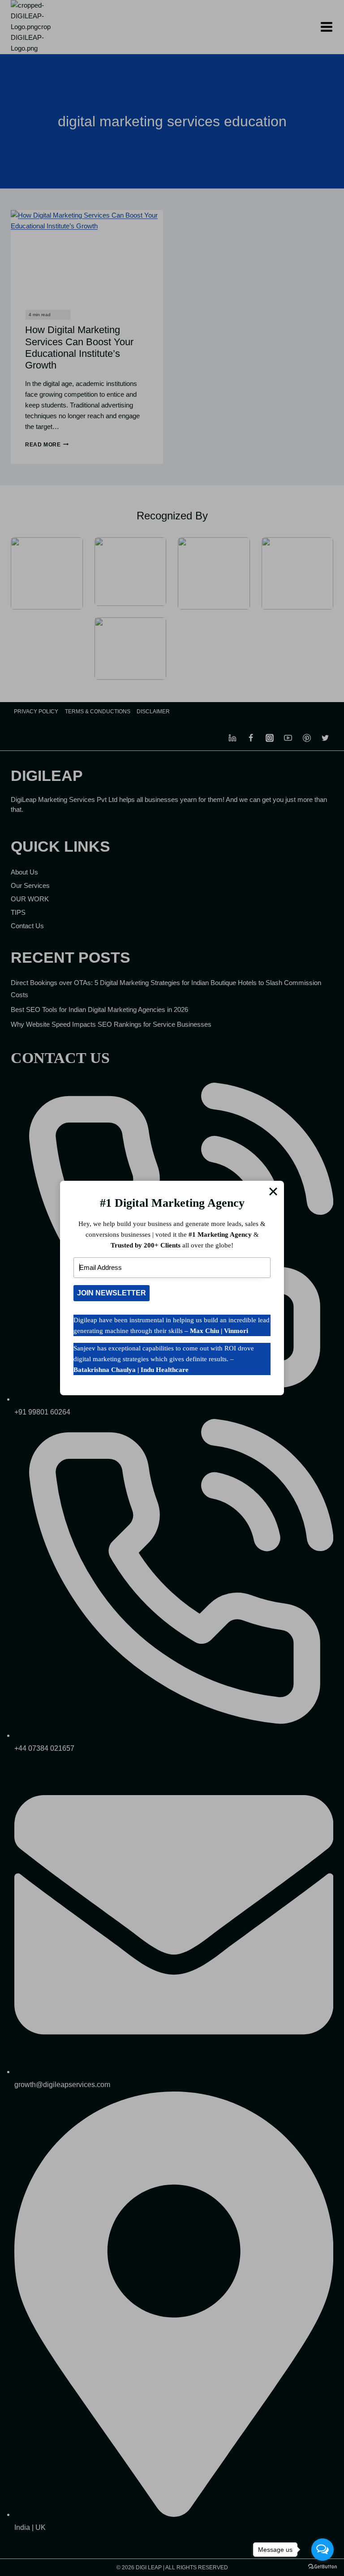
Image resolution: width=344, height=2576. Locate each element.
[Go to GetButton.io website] (322, 2567)
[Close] (273, 1192)
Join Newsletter (112, 1293)
